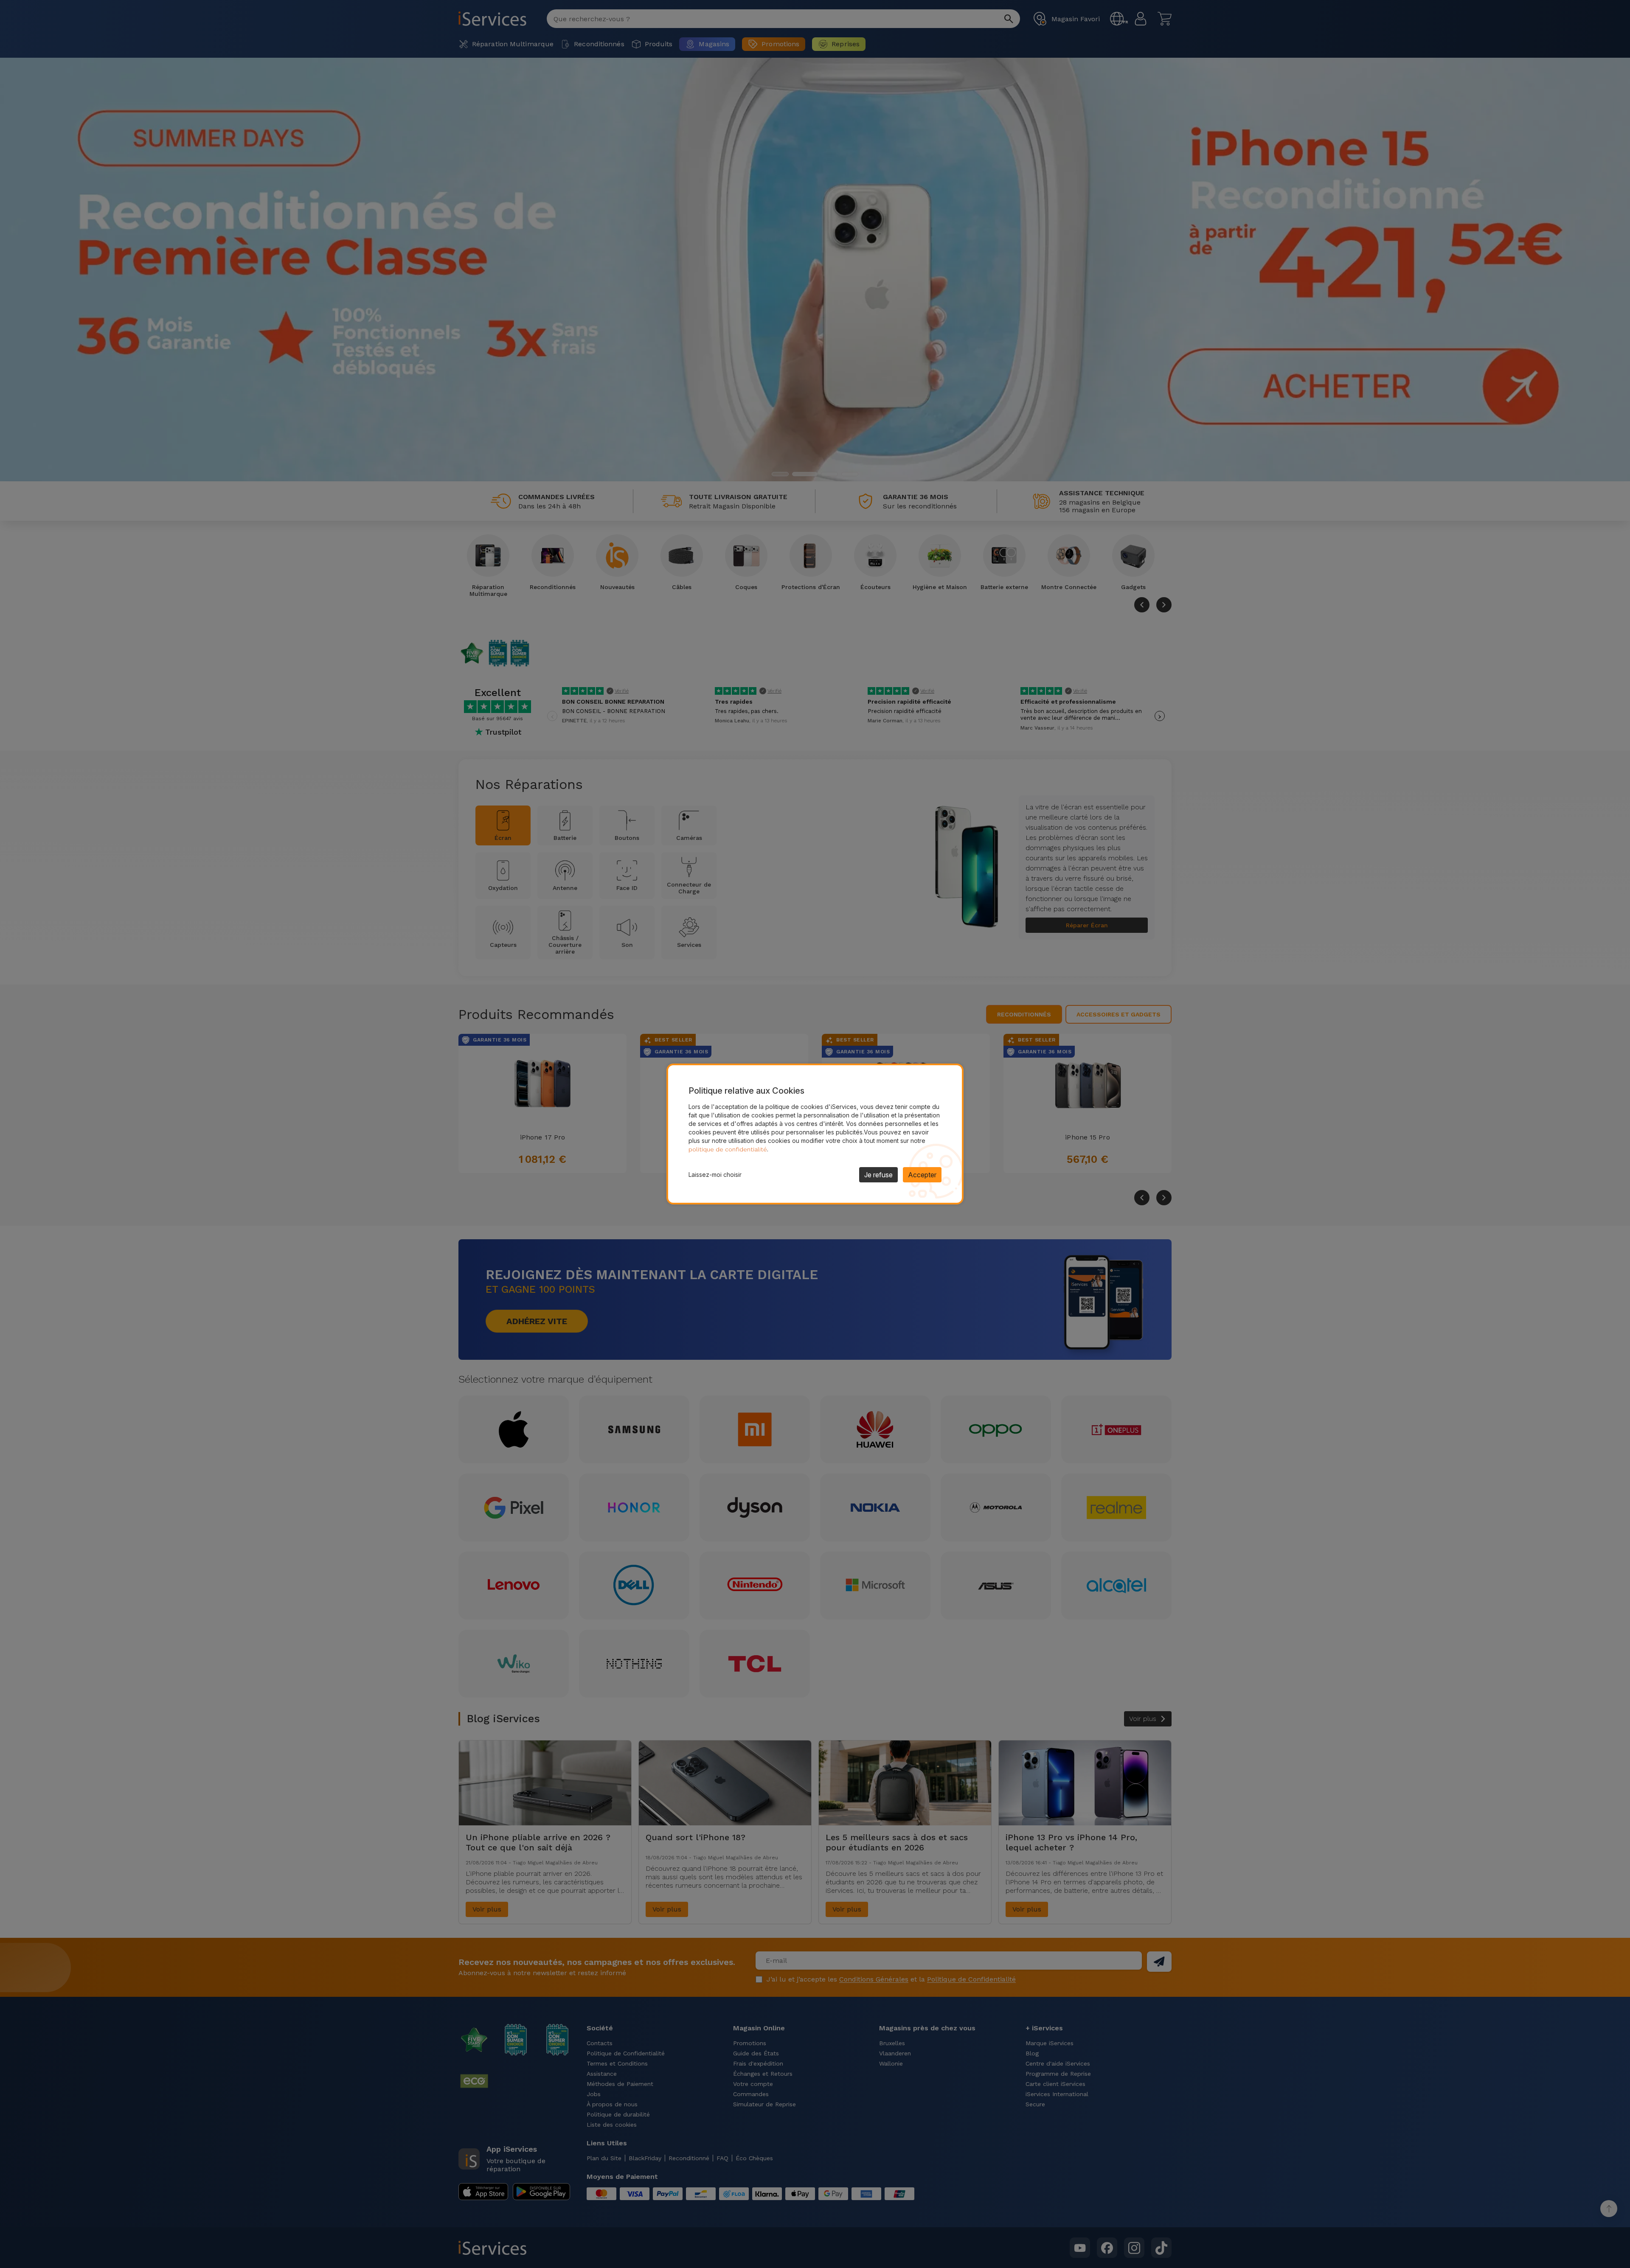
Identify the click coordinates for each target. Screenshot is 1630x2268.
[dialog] (815, 1134)
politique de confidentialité (728, 1149)
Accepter (922, 1175)
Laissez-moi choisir (715, 1175)
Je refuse (878, 1175)
